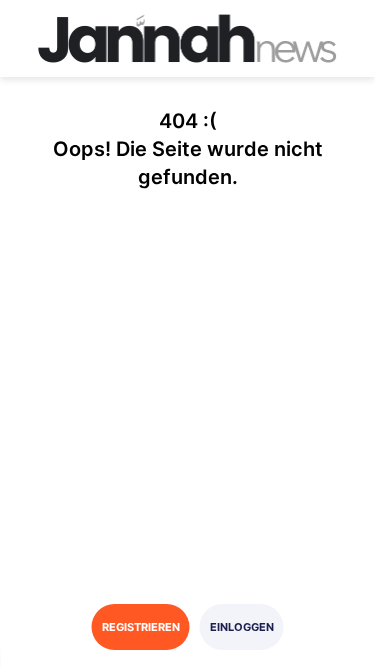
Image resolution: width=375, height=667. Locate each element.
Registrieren (141, 627)
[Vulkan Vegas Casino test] (188, 38)
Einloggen (242, 627)
